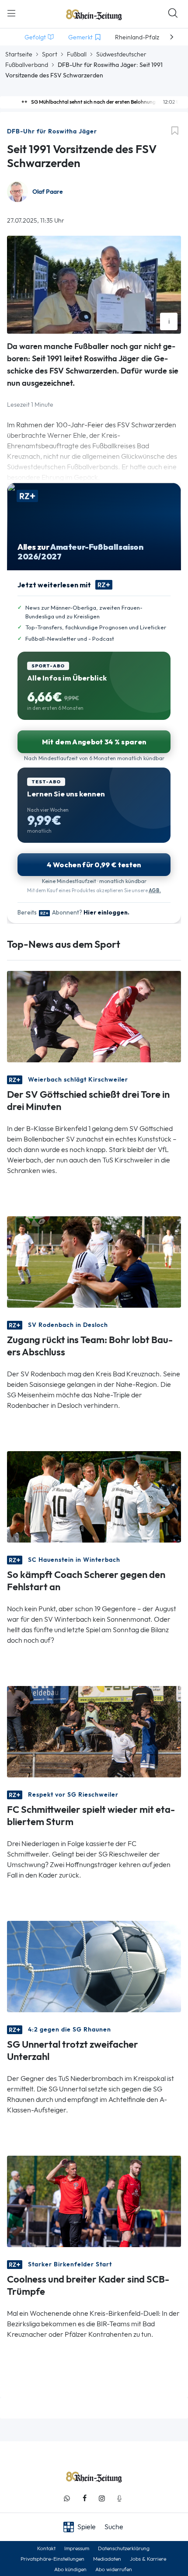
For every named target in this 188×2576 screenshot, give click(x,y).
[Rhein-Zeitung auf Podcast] (119, 2498)
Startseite (19, 54)
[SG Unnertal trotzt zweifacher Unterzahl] (94, 1966)
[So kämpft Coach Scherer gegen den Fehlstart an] (94, 1496)
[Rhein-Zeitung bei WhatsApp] (67, 2498)
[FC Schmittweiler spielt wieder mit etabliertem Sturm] (94, 1731)
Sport (50, 54)
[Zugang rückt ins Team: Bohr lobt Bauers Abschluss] (94, 1261)
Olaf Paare (48, 192)
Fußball (77, 54)
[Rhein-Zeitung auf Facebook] (84, 2498)
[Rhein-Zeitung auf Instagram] (102, 2498)
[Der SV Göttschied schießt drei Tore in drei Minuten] (94, 1016)
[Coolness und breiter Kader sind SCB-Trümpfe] (94, 2201)
